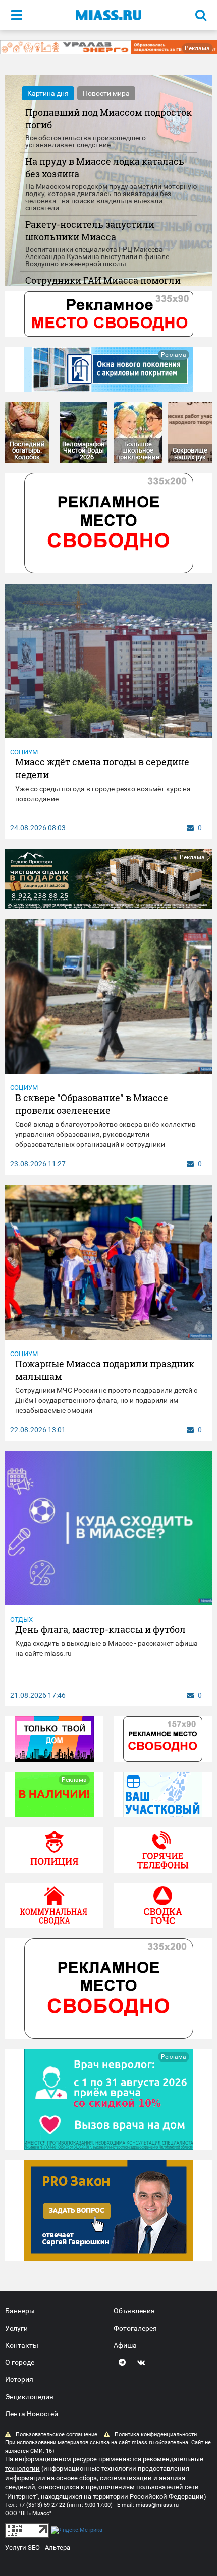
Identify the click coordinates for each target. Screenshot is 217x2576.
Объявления (134, 2311)
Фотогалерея (135, 2328)
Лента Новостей (32, 2414)
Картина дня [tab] (48, 93)
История (19, 2379)
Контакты (22, 2345)
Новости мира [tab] (106, 93)
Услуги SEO (22, 2548)
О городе (20, 2362)
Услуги (16, 2328)
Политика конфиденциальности (156, 2435)
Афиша (125, 2345)
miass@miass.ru (157, 2505)
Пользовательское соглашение (57, 2435)
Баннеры (20, 2311)
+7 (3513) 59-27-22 (42, 2505)
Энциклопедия (29, 2397)
